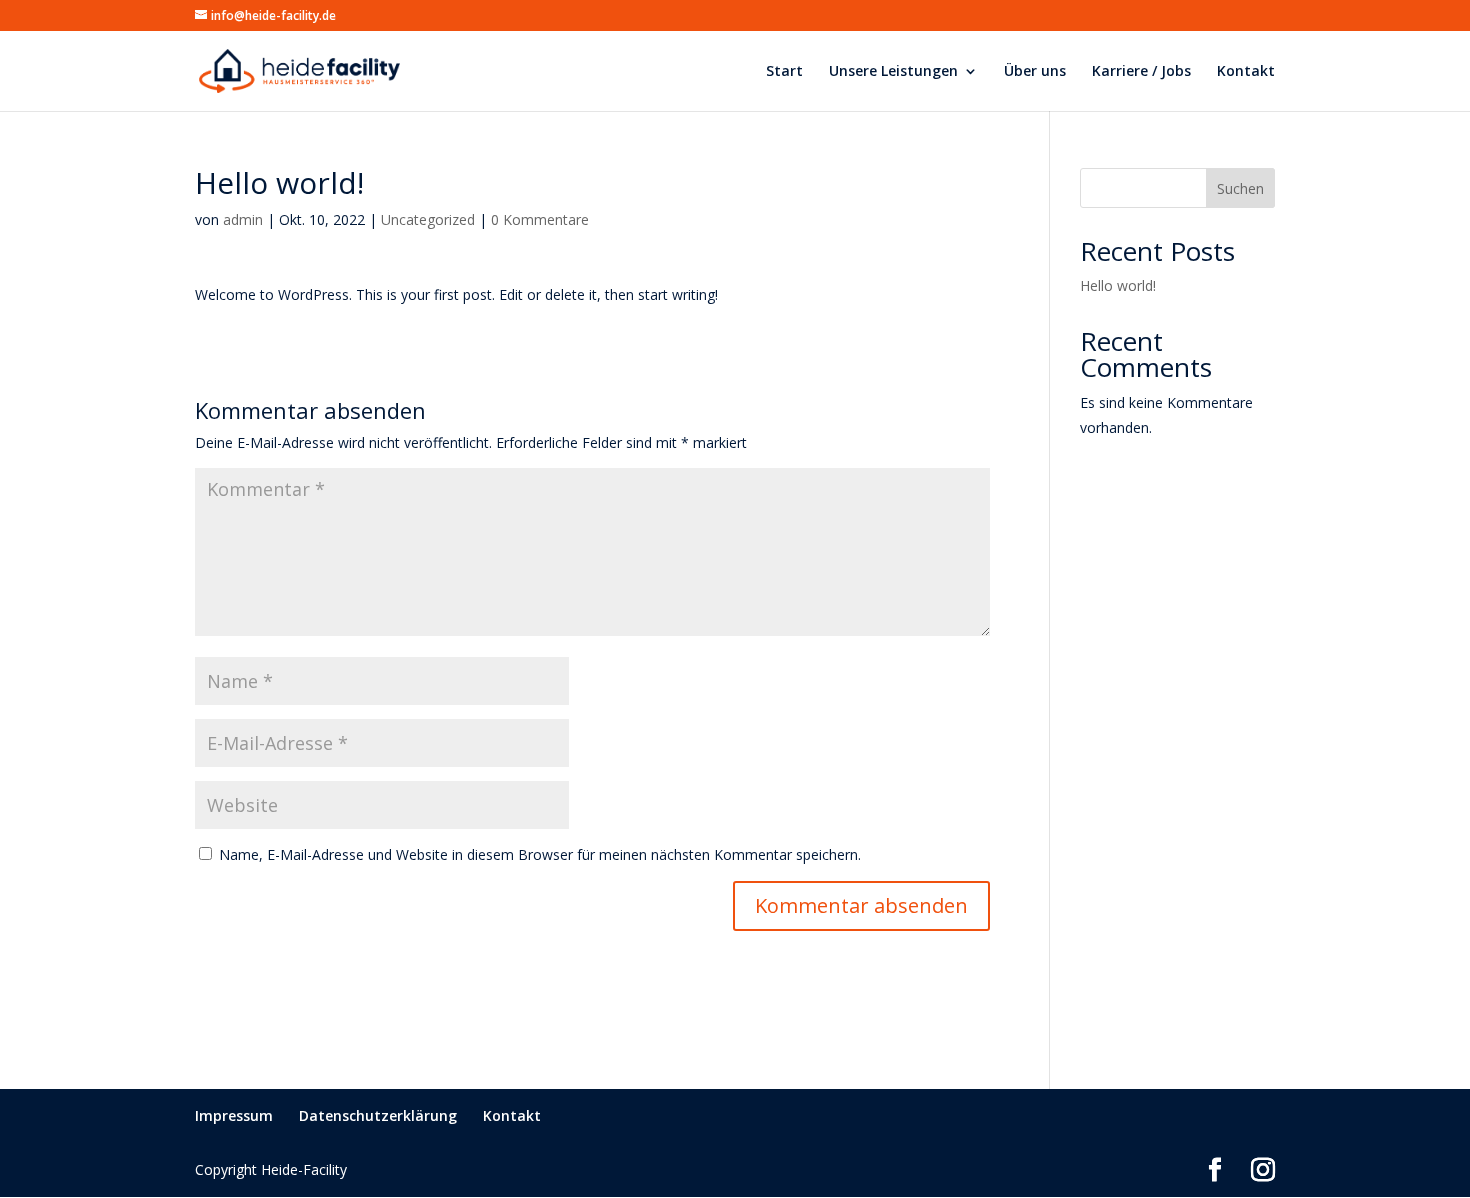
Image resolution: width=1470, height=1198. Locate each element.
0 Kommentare (540, 219)
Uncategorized (428, 219)
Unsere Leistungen (893, 72)
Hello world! (1118, 285)
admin (243, 219)
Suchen (1240, 188)
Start (784, 72)
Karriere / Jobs (1141, 72)
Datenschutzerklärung (378, 1115)
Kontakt (1246, 72)
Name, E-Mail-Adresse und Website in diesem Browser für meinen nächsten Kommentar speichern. (540, 854)
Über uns (1035, 72)
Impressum (234, 1115)
